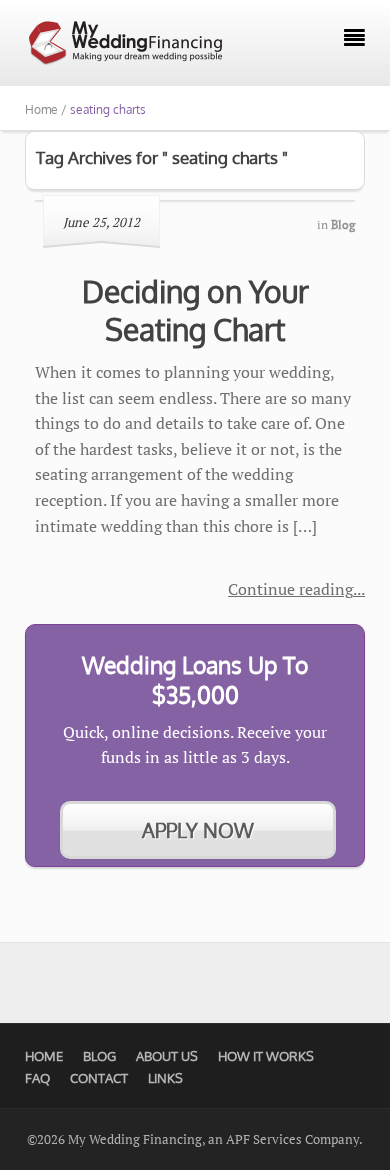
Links (165, 1078)
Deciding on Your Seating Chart (195, 310)
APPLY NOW (198, 830)
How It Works (266, 1056)
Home (44, 1056)
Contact (99, 1078)
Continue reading (290, 589)
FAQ (37, 1078)
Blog (99, 1056)
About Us (167, 1056)
